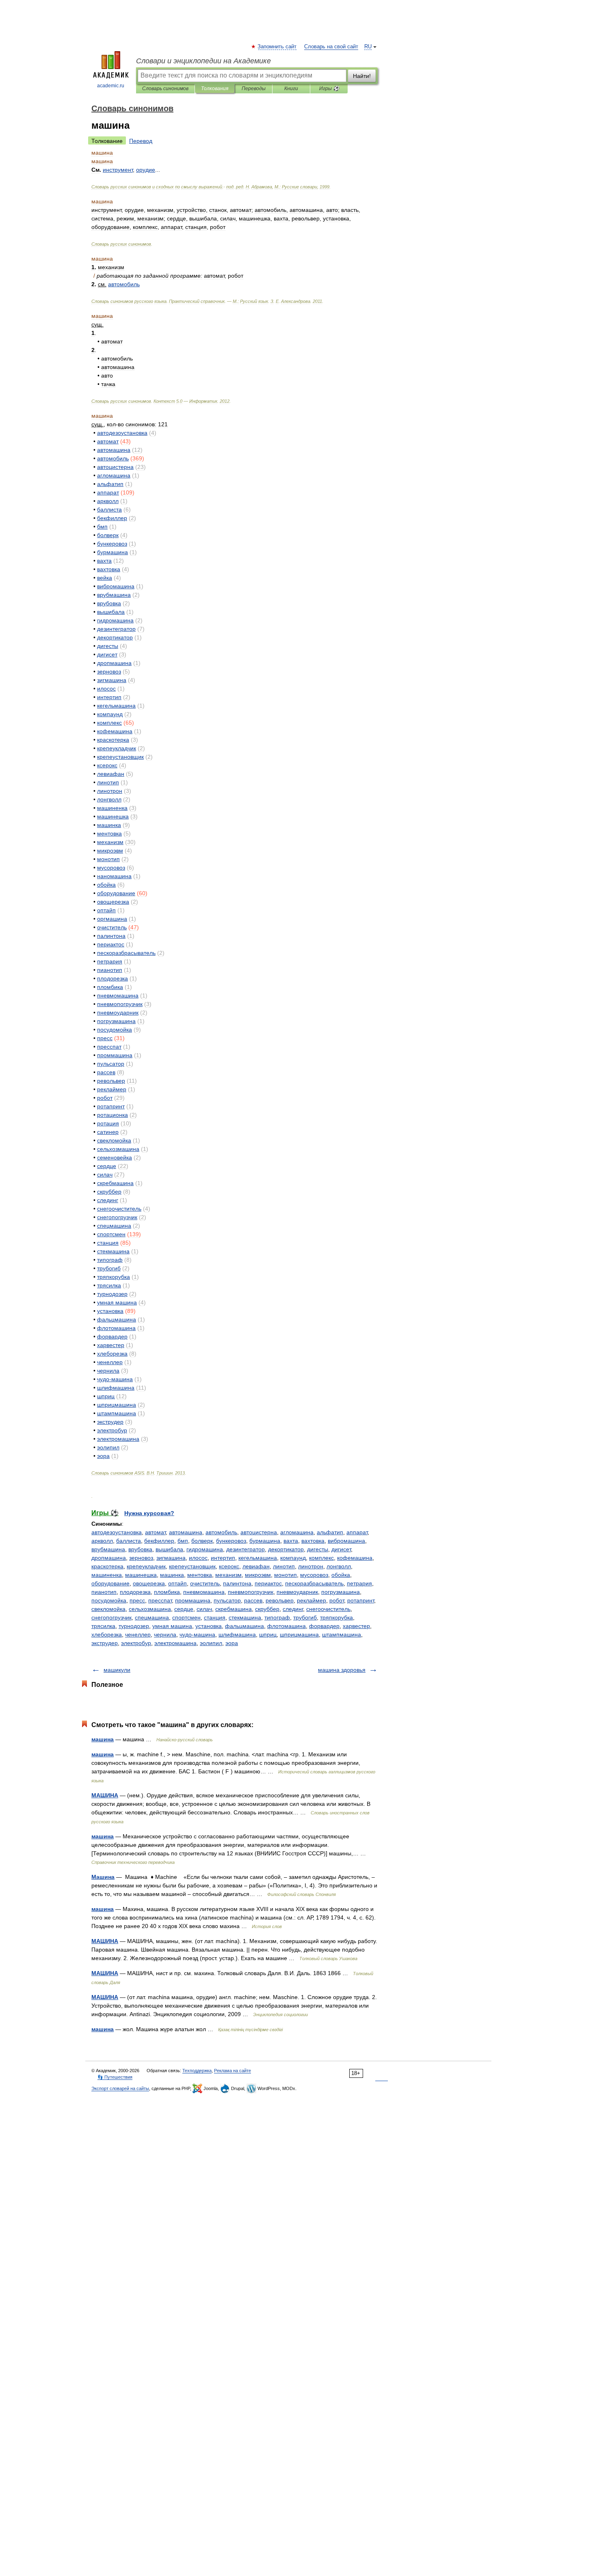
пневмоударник (297, 1592)
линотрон (311, 1566)
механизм (228, 1575)
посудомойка (109, 1600)
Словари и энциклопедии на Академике (203, 61)
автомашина (186, 1532)
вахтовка (313, 1541)
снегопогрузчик (111, 1617)
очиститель (205, 1583)
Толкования (215, 89)
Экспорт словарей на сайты (120, 2088)
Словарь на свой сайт (331, 47)
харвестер (356, 1626)
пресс (137, 1600)
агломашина (297, 1532)
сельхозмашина (150, 1609)
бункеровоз (231, 1541)
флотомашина (287, 1626)
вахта (291, 1541)
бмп (183, 1541)
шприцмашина (299, 1635)
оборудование (110, 1583)
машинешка (141, 1575)
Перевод (141, 141)
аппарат (357, 1532)
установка (209, 1626)
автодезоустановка (117, 1532)
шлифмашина (237, 1635)
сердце (184, 1609)
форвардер (324, 1626)
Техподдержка (197, 2071)
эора (232, 1643)
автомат (155, 1532)
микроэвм (258, 1575)
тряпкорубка (336, 1617)
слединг (293, 1609)
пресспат (160, 1600)
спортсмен (186, 1617)
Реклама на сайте (233, 2071)
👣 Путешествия (115, 2077)
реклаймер (311, 1600)
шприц (268, 1635)
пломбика (167, 1592)
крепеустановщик (192, 1566)
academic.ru (111, 86)
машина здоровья (342, 1670)
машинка (172, 1575)
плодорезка (135, 1592)
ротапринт (361, 1600)
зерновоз (141, 1558)
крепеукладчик (146, 1566)
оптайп (177, 1583)
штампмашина (342, 1635)
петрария (359, 1583)
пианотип (104, 1592)
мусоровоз (314, 1575)
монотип (286, 1575)
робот (337, 1600)
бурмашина (265, 1541)
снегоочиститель (328, 1609)
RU (368, 47)
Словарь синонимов (165, 89)
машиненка (107, 1575)
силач (204, 1609)
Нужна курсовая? (149, 1513)
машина (103, 1739)
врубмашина (108, 1549)
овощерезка (149, 1583)
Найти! (362, 76)
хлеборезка (107, 1635)
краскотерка (107, 1566)
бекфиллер (159, 1541)
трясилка (103, 1626)
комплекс (321, 1558)
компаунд (293, 1558)
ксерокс (229, 1566)
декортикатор (286, 1549)
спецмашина (152, 1617)
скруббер (267, 1609)
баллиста (129, 1541)
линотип (284, 1566)
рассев (253, 1600)
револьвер (280, 1600)
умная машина (172, 1626)
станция (215, 1617)
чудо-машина (197, 1635)
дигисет (341, 1549)
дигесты (318, 1549)
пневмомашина (204, 1592)
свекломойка (108, 1609)
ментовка (200, 1575)
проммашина (193, 1600)
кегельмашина (258, 1558)
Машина (103, 1877)
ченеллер (138, 1635)
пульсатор (227, 1600)
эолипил (211, 1643)
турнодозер (134, 1626)
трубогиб (305, 1617)
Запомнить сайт (277, 47)
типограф (277, 1617)
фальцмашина (244, 1626)
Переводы (254, 89)
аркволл (102, 1541)
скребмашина (234, 1609)
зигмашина (171, 1558)
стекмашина (245, 1617)
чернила (165, 1635)
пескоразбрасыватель (314, 1583)
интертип (223, 1558)
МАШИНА (105, 1795)
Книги (291, 89)
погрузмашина (341, 1592)
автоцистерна (259, 1532)
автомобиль (221, 1532)
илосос (198, 1558)
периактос (268, 1583)
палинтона (237, 1583)
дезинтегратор (246, 1549)
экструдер (105, 1643)
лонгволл (339, 1566)
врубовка (140, 1549)
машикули (117, 1670)
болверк (202, 1541)
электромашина (175, 1643)
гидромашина (205, 1549)
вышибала (169, 1549)
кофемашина (355, 1558)
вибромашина (346, 1541)
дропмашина (109, 1558)
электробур (136, 1643)
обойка (341, 1575)
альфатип (330, 1532)
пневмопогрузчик (251, 1592)
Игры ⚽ (329, 89)
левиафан (256, 1566)
